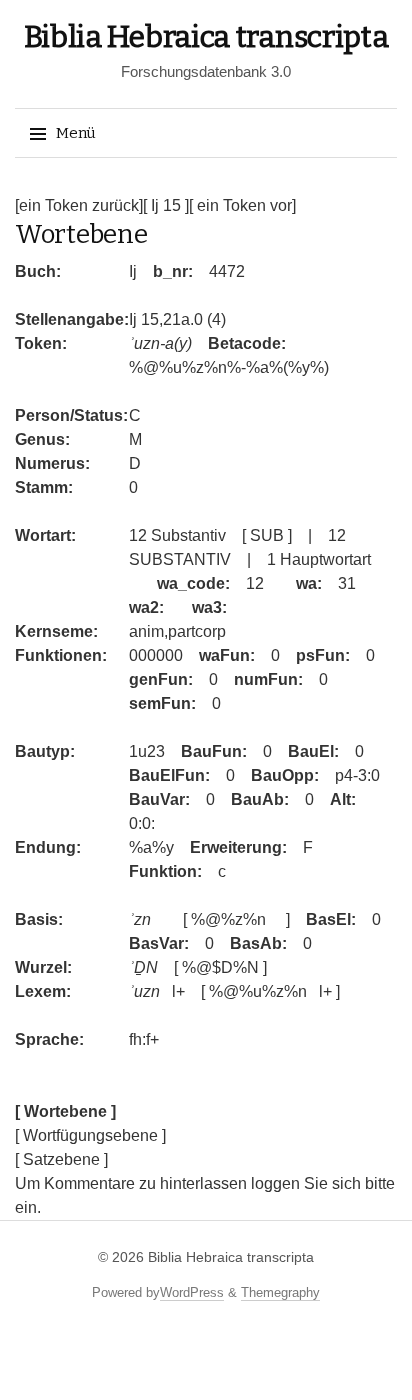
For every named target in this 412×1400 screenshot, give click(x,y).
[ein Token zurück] (79, 205)
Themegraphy (280, 1292)
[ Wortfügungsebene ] (90, 1135)
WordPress (192, 1292)
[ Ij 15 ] (166, 205)
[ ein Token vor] (242, 205)
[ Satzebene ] (61, 1159)
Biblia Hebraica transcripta (206, 37)
